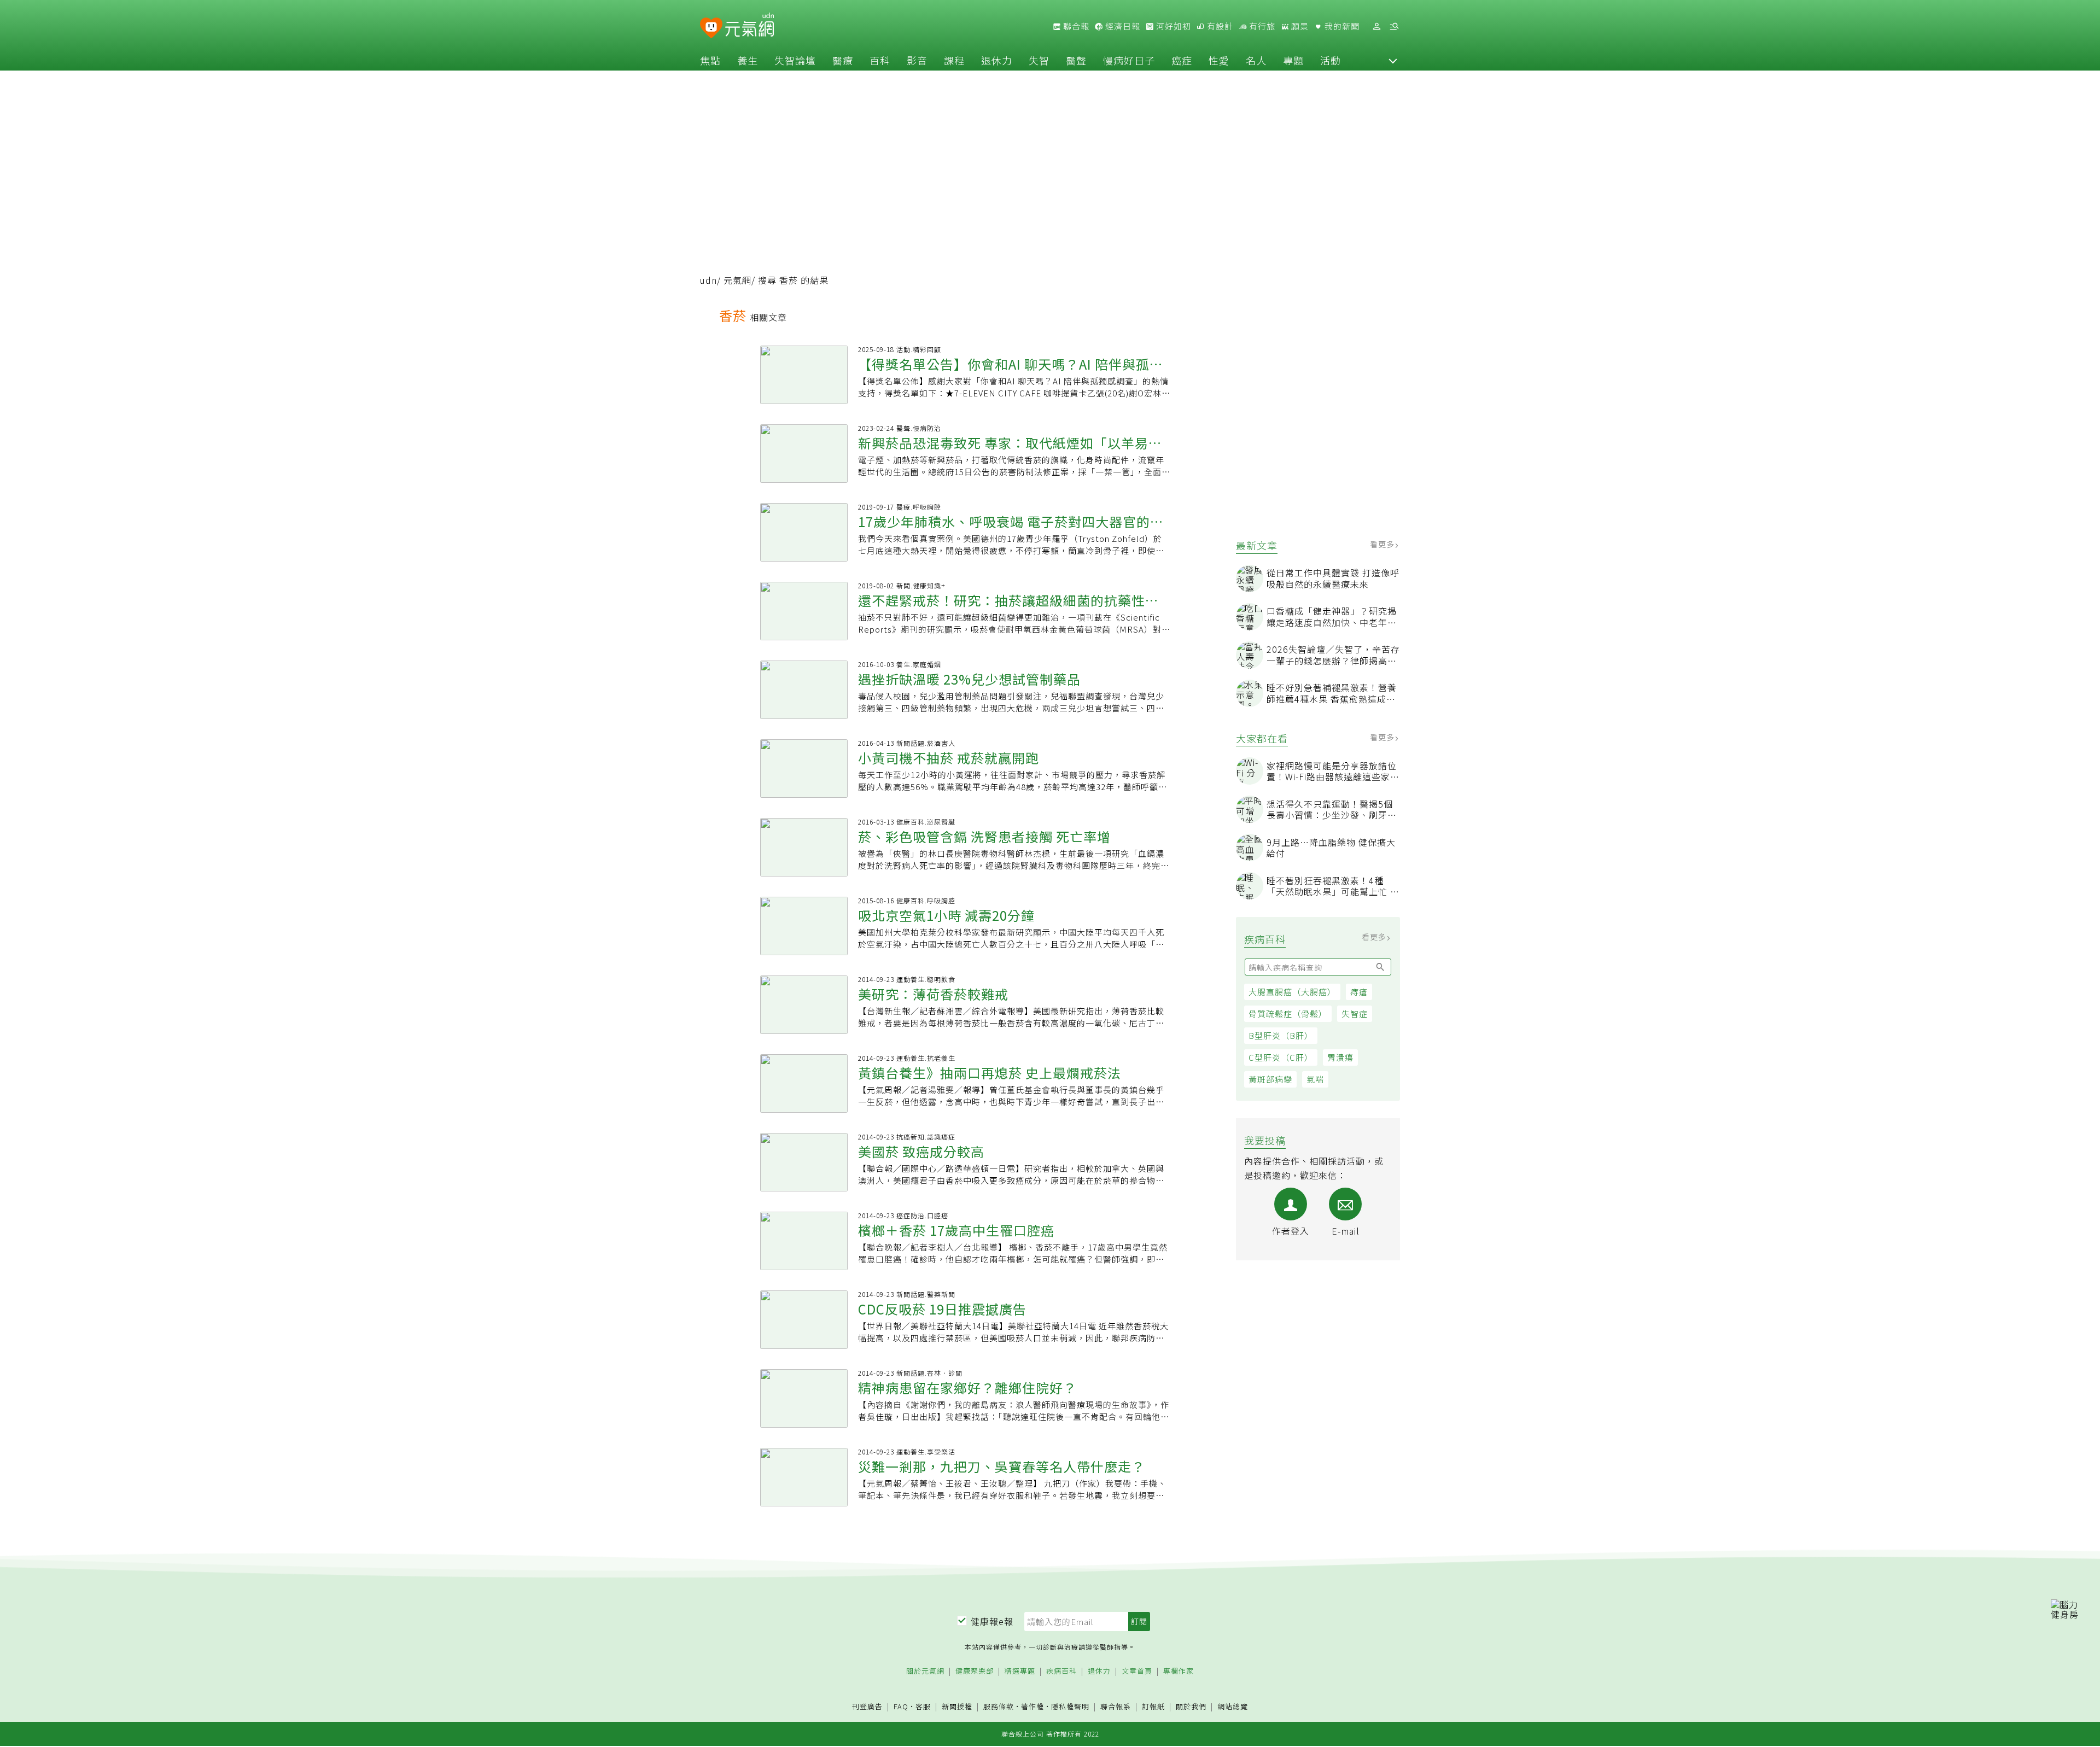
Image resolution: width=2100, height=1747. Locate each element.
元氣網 (737, 280)
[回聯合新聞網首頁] (711, 28)
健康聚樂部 (975, 1671)
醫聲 (1076, 60)
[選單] (1394, 27)
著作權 (1032, 1706)
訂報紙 (1153, 1707)
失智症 (1355, 1013)
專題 (1293, 60)
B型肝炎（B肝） (1281, 1035)
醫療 (843, 60)
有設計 (1219, 26)
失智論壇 (795, 60)
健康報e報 (992, 1621)
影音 (917, 60)
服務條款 (999, 1706)
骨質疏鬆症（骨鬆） (1288, 1013)
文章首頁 (1137, 1671)
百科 (880, 60)
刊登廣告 (867, 1707)
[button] (1393, 60)
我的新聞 (1341, 26)
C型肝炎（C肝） (1281, 1057)
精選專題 (1020, 1671)
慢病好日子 (1129, 60)
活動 (1331, 60)
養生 (748, 60)
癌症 (1182, 60)
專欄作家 (1179, 1671)
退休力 (997, 60)
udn (708, 280)
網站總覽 (1233, 1707)
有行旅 (1261, 26)
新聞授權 (957, 1707)
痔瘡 (1359, 992)
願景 (1299, 26)
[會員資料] (1376, 27)
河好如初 (1172, 26)
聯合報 (1075, 26)
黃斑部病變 (1270, 1079)
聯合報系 (1116, 1707)
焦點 (710, 60)
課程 (954, 60)
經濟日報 (1122, 26)
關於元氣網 (925, 1671)
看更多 (1383, 544)
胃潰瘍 (1340, 1057)
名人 (1256, 60)
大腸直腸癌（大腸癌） (1292, 992)
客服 (923, 1706)
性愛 (1219, 60)
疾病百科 (1061, 1671)
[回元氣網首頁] (749, 26)
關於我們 (1191, 1707)
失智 (1039, 60)
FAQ (901, 1706)
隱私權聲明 (1070, 1706)
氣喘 (1315, 1079)
